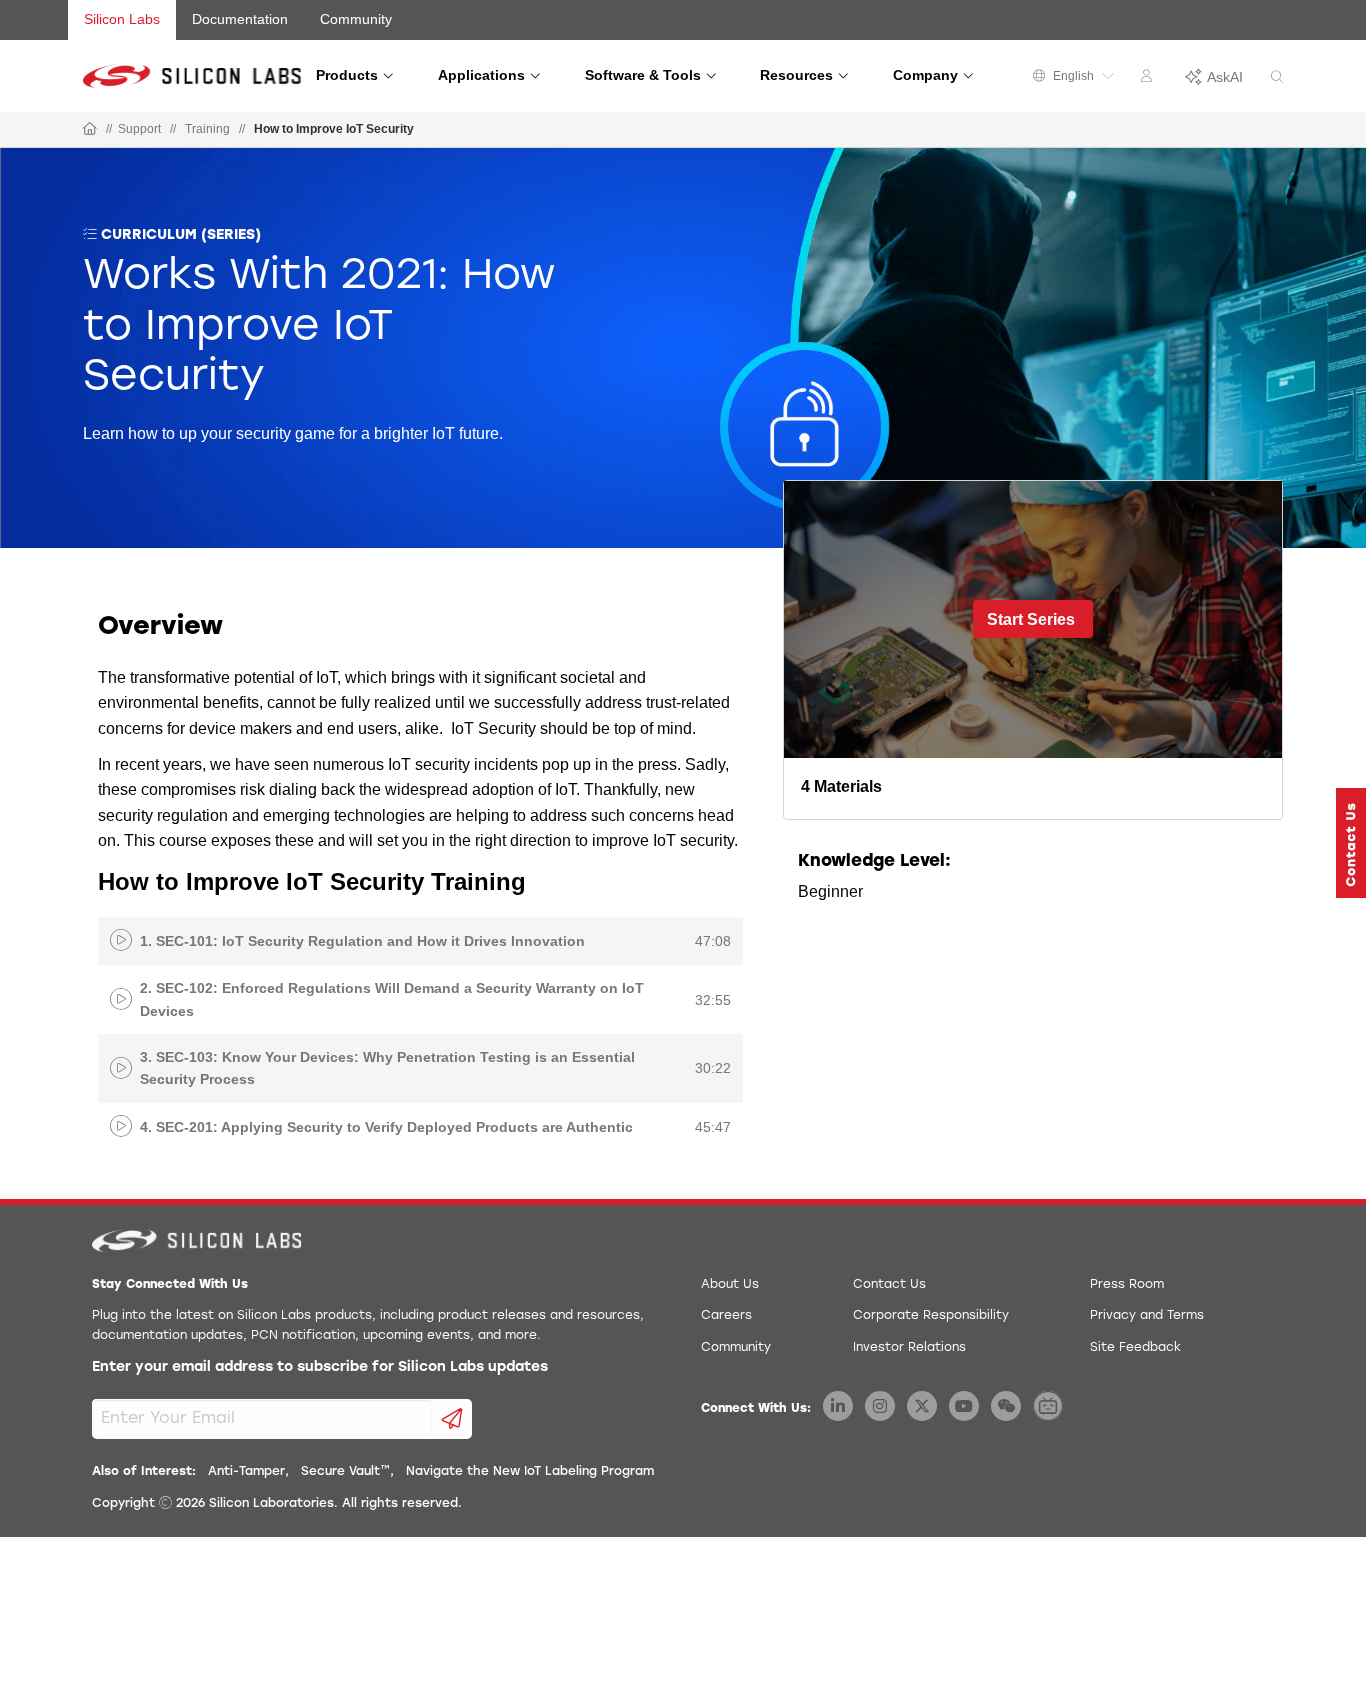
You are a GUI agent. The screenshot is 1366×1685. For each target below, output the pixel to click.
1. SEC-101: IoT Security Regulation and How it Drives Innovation (362, 941)
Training (207, 129)
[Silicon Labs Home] (90, 130)
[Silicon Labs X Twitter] (922, 1406)
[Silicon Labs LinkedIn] (838, 1406)
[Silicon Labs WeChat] (1006, 1406)
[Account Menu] (1149, 79)
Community (356, 19)
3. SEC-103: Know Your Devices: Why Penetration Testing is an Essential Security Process (387, 1068)
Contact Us (889, 1285)
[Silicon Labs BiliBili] (1048, 1406)
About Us (730, 1285)
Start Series (1031, 619)
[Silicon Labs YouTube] (964, 1406)
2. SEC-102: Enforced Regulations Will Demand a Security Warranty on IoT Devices (392, 999)
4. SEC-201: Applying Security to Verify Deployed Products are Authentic (386, 1127)
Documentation (240, 19)
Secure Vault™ (345, 1472)
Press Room (1127, 1285)
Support (139, 129)
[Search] (1277, 77)
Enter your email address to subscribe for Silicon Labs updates (320, 1367)
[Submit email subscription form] (452, 1419)
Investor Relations (909, 1348)
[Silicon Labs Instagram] (880, 1406)
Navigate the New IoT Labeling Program (530, 1472)
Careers (726, 1316)
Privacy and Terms (1147, 1316)
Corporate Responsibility (931, 1316)
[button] (1351, 843)
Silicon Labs (122, 19)
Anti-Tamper (246, 1472)
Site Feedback (1135, 1348)
